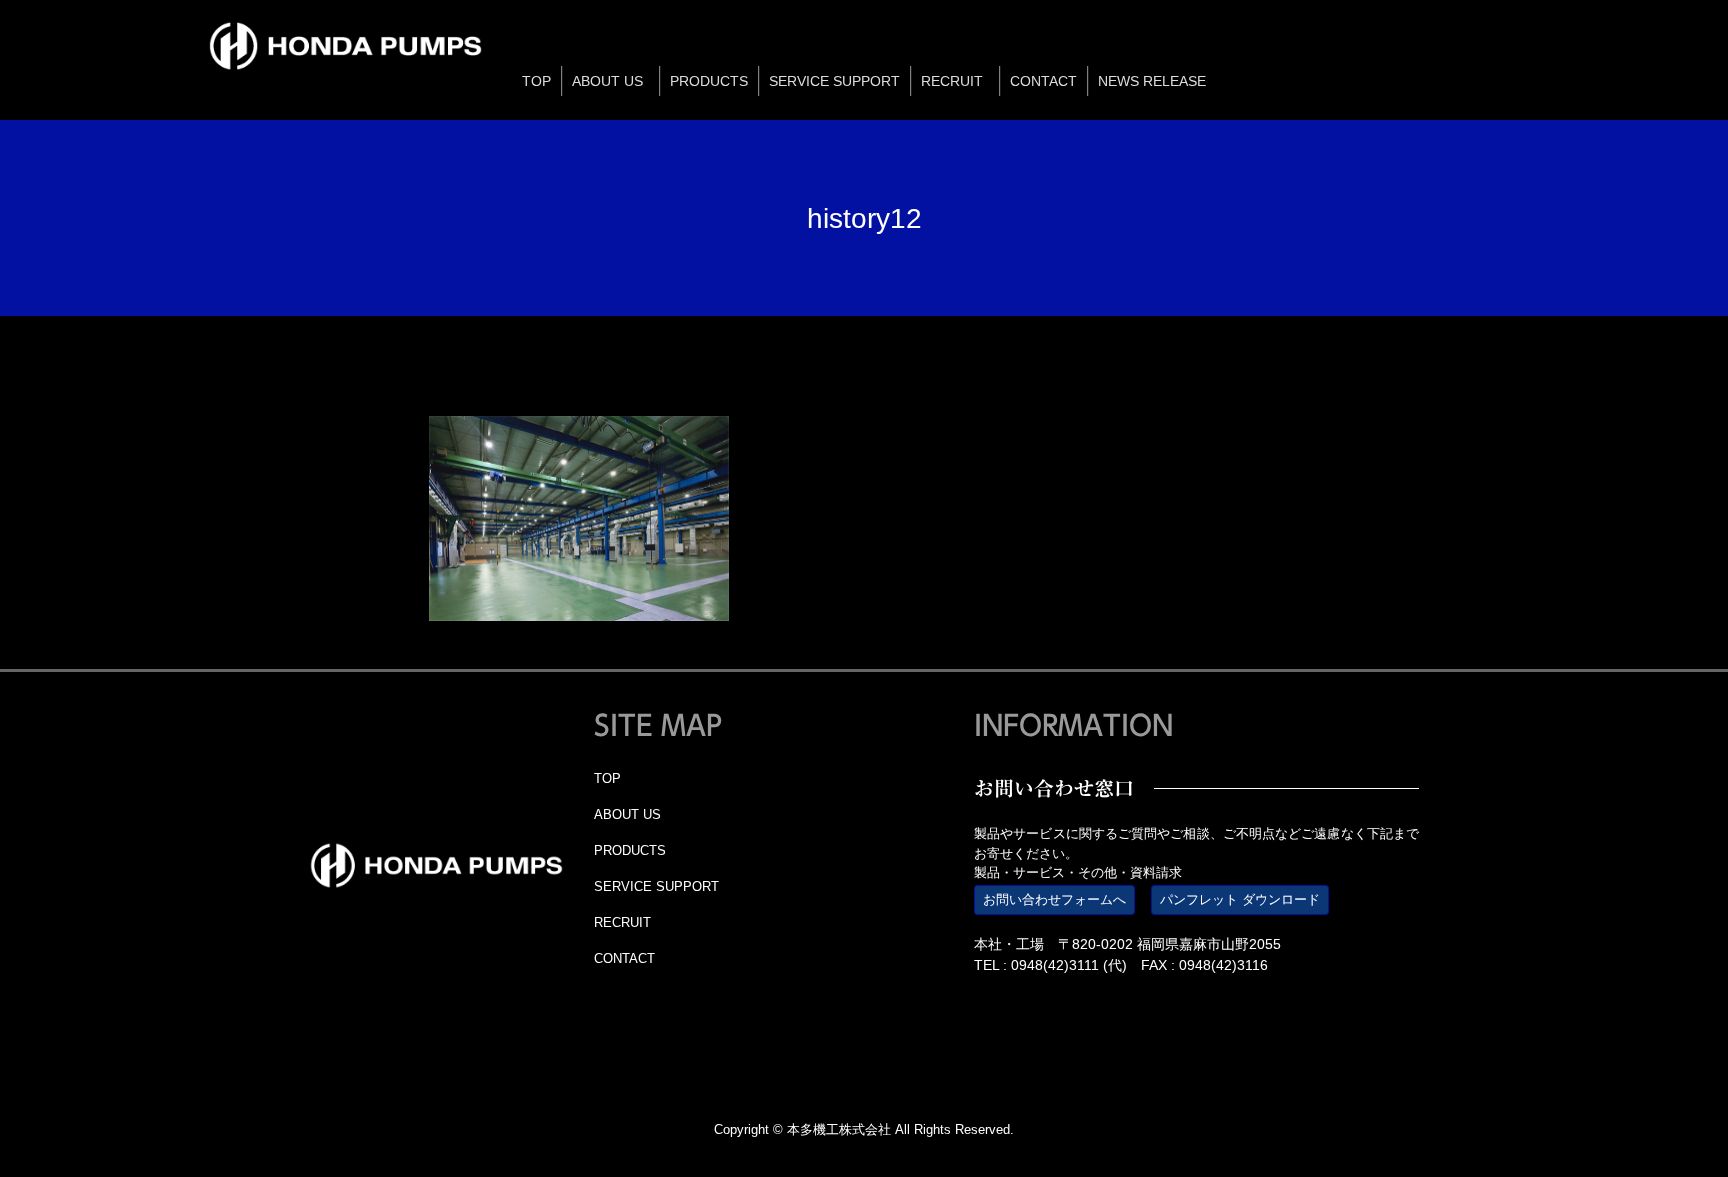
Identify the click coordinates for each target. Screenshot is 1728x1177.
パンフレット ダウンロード (1240, 899)
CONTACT (624, 958)
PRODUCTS (630, 850)
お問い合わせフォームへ (1054, 899)
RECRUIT (622, 922)
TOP (607, 778)
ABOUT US (627, 814)
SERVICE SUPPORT (656, 886)
